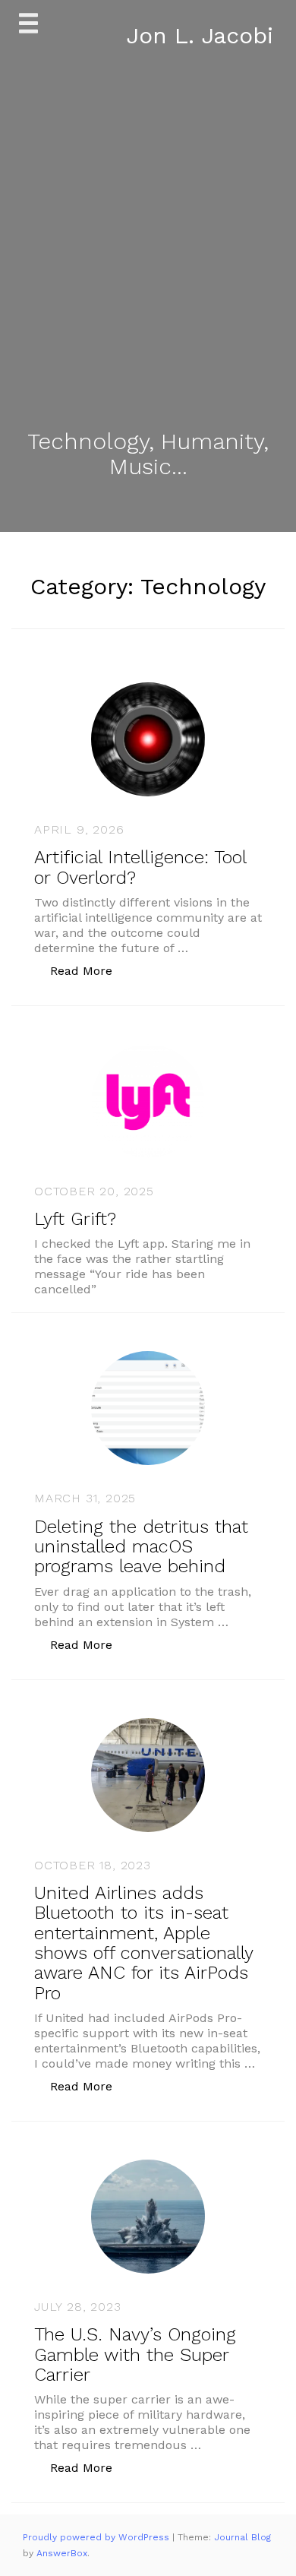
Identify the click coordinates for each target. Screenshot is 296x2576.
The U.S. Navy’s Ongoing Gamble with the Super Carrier (135, 2354)
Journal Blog (242, 2537)
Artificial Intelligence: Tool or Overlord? (140, 867)
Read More (89, 970)
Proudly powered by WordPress (98, 2537)
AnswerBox (62, 2553)
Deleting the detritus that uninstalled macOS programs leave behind (141, 1547)
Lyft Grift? (75, 1219)
